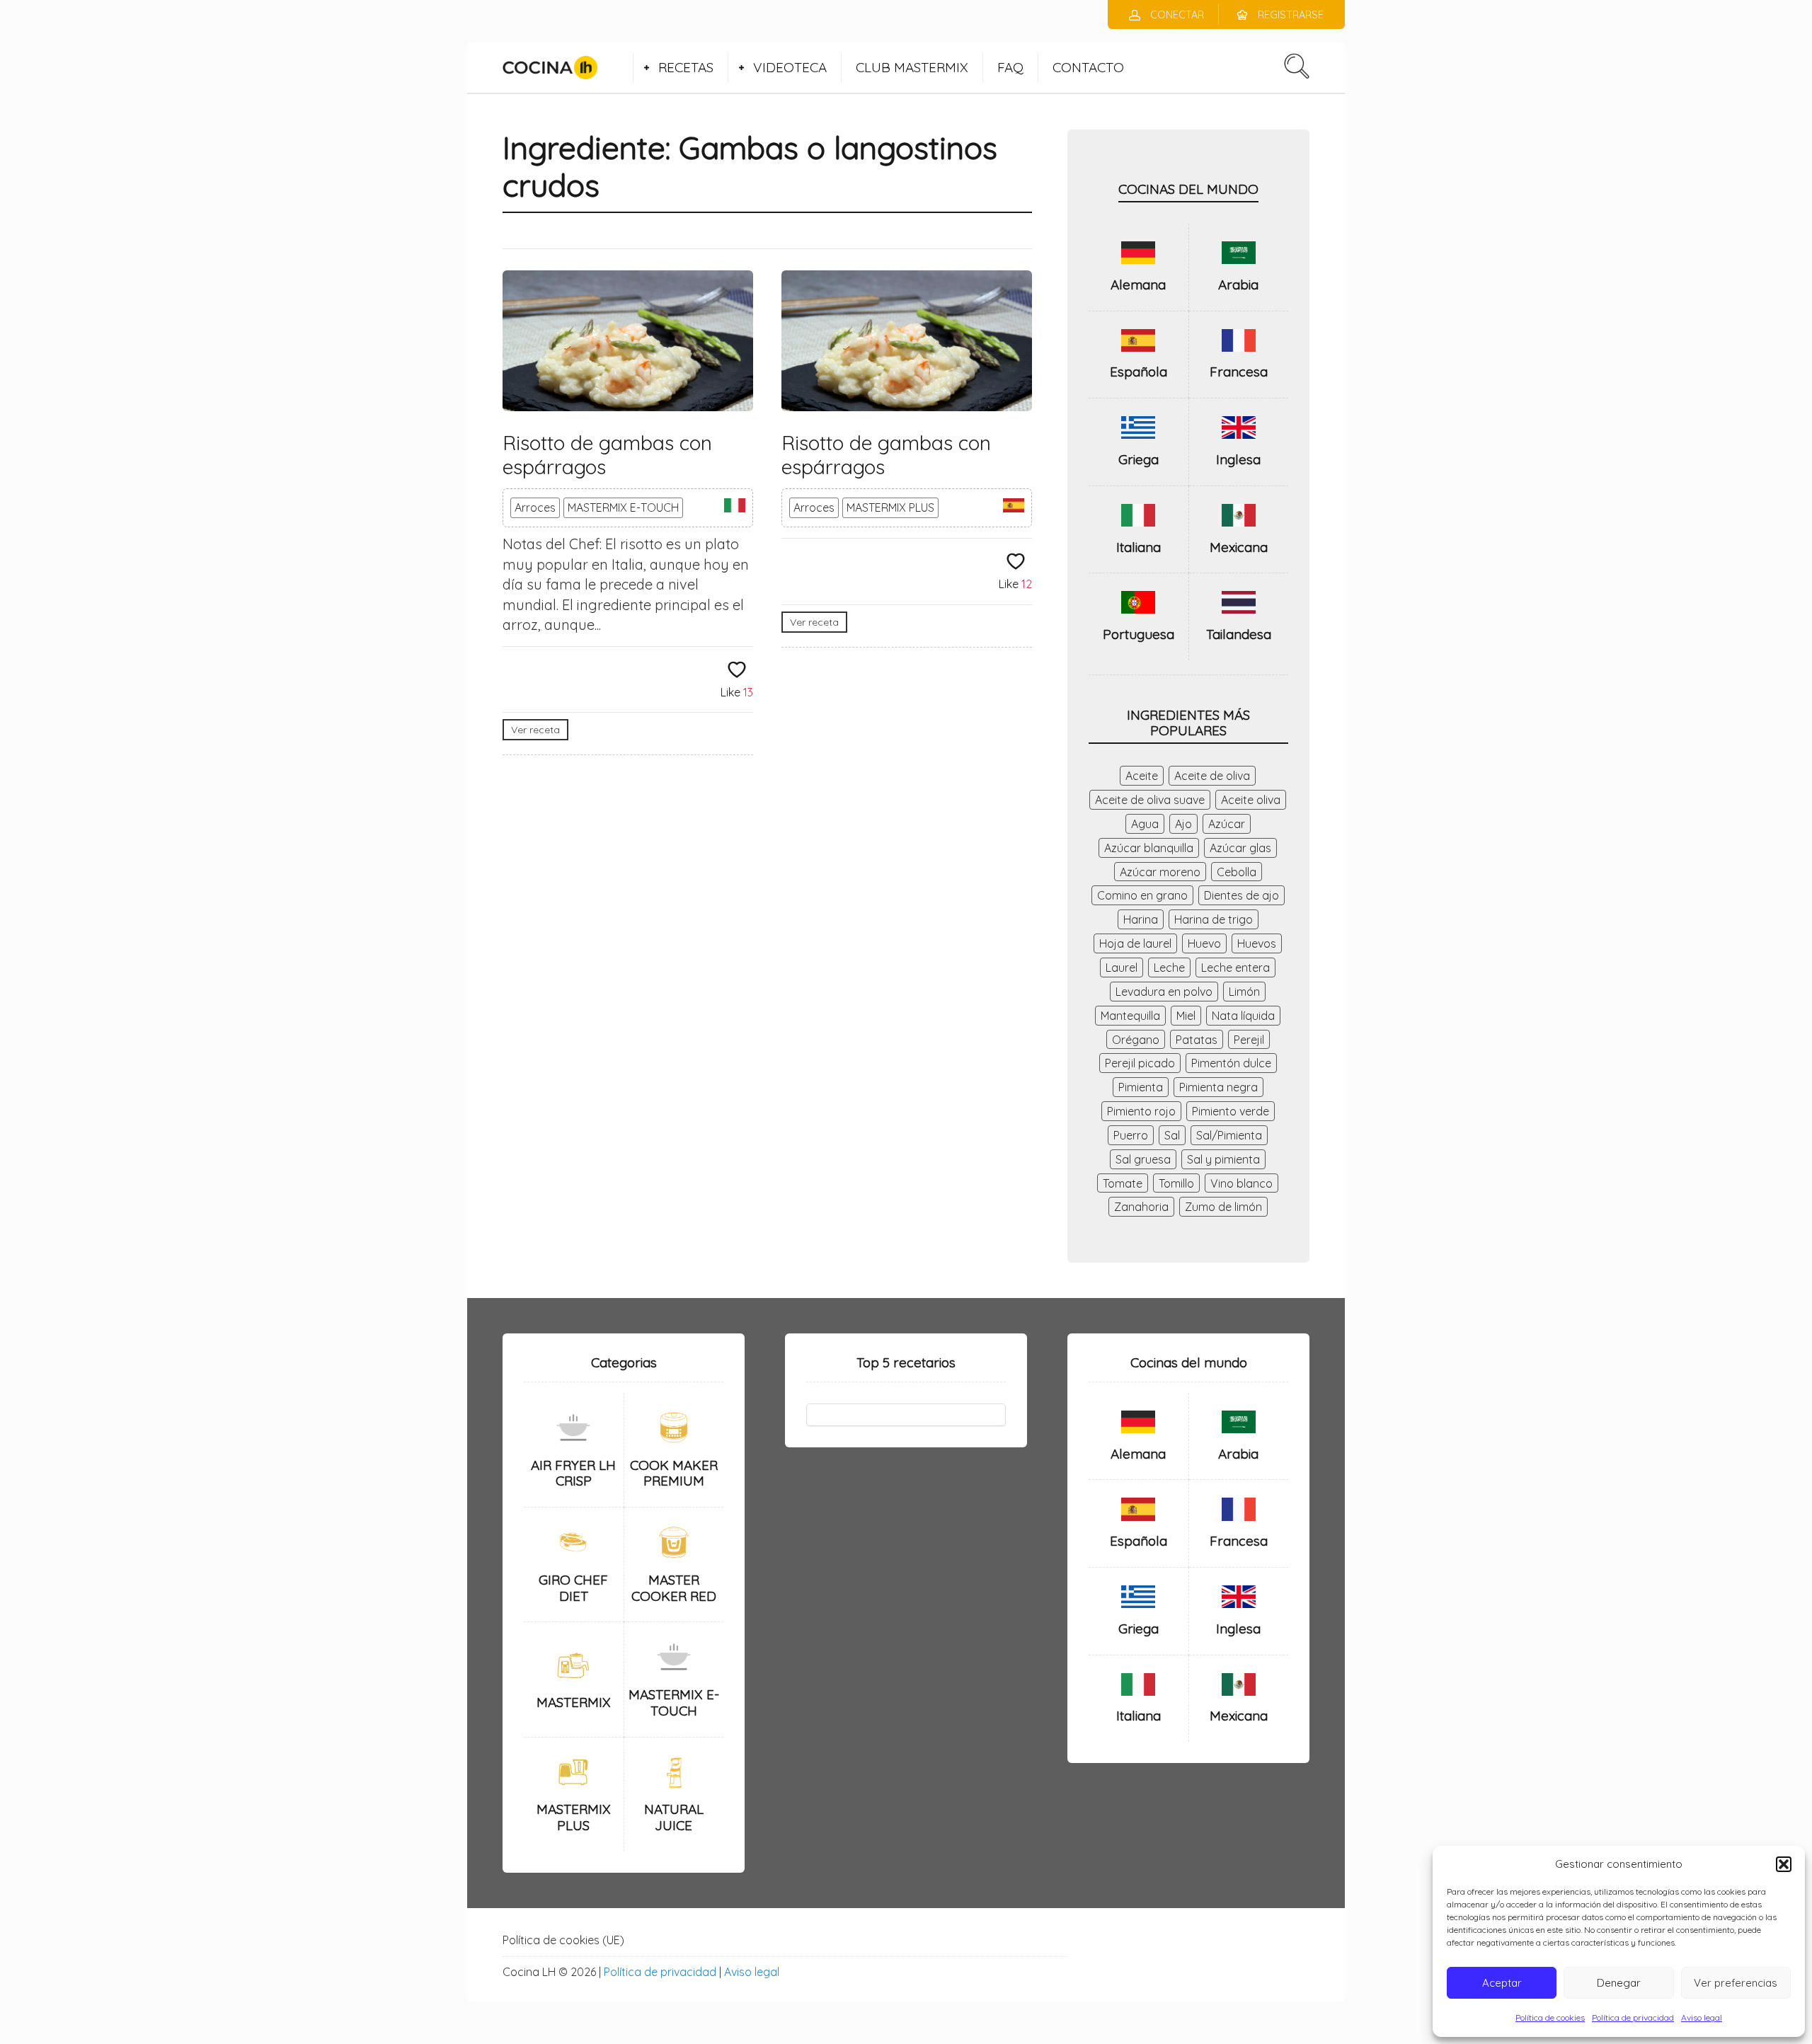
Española (1139, 372)
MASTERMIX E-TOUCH (623, 507)
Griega (1139, 459)
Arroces (535, 507)
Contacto (1088, 67)
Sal (1172, 1135)
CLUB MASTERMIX (912, 67)
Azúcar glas (1240, 848)
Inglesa (1238, 459)
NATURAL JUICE (674, 1817)
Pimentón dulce (1231, 1063)
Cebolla (1237, 872)
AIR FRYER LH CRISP (573, 1473)
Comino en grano (1142, 895)
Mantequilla (1130, 1016)
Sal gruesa (1143, 1159)
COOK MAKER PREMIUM (674, 1473)
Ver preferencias (1736, 1983)
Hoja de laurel (1135, 943)
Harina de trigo (1214, 919)
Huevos (1257, 943)
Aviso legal (1702, 2017)
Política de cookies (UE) (563, 1940)
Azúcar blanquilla (1149, 848)
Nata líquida (1243, 1016)
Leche (1169, 968)
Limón (1244, 992)
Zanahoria (1141, 1207)
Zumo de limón (1223, 1207)
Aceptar (1502, 1983)
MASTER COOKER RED (674, 1588)
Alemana (1138, 285)
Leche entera (1235, 968)
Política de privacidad (1633, 2017)
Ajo (1183, 824)
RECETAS (686, 67)
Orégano (1136, 1040)
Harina (1141, 919)
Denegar (1619, 1983)
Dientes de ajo (1242, 895)
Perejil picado (1140, 1063)
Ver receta (535, 730)
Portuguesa (1139, 634)
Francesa (1239, 372)
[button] (1784, 1864)
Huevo (1204, 943)
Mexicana (1239, 547)
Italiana (1139, 547)
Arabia (1238, 285)
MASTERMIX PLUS (890, 507)
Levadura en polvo (1164, 992)
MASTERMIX (574, 1702)
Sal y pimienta (1223, 1159)
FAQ (1010, 67)
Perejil (1249, 1040)
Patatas (1197, 1040)
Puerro (1131, 1135)
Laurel (1122, 968)
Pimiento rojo (1141, 1111)
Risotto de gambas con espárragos (607, 455)
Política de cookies (1550, 2017)
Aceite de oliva (1212, 776)
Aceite (1142, 776)
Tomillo (1176, 1183)
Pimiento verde (1231, 1111)
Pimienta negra (1218, 1087)
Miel (1186, 1016)
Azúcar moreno (1160, 872)
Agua (1145, 824)
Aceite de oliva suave (1150, 800)
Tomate (1123, 1183)
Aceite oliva (1251, 800)
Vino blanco (1242, 1183)
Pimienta (1141, 1087)
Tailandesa (1239, 634)
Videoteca (790, 67)
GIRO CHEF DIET (573, 1588)
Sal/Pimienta (1229, 1135)
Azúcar (1227, 824)
